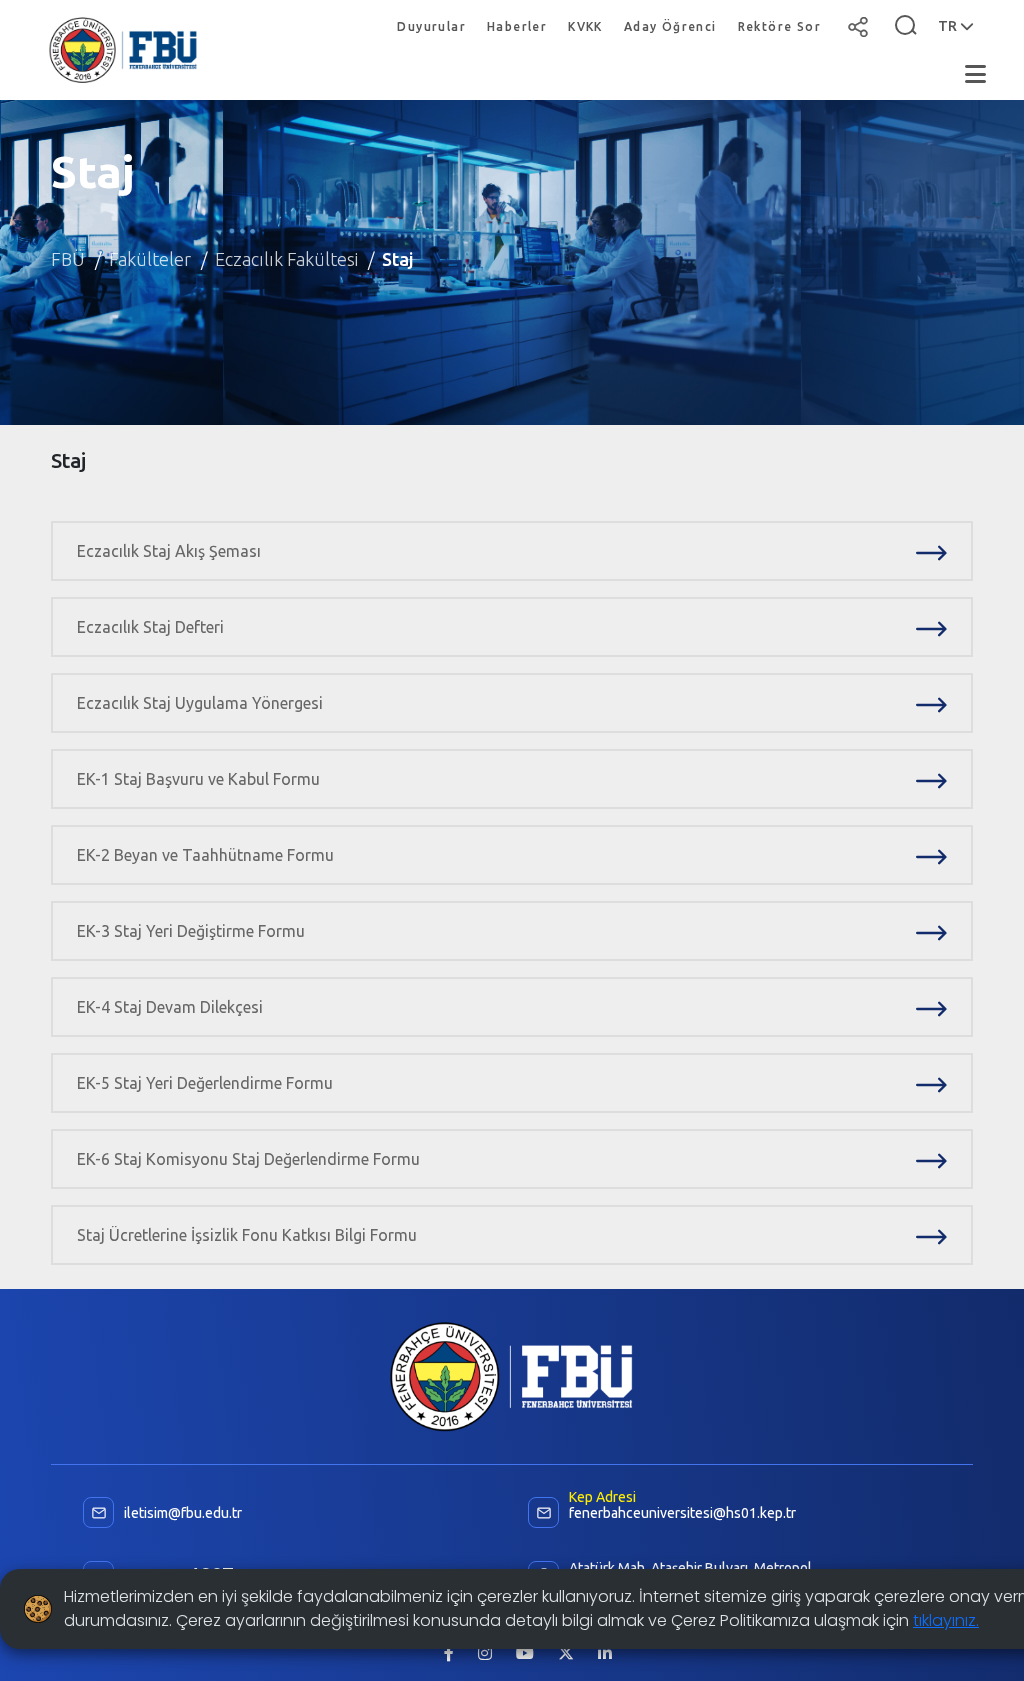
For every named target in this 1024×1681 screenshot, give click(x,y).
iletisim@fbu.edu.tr (183, 1513)
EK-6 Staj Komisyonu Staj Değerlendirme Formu (248, 1159)
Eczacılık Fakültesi (286, 259)
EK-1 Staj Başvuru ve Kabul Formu (198, 779)
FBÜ (68, 259)
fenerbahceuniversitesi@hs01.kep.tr (682, 1513)
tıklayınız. (946, 1620)
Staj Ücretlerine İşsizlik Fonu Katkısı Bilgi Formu (247, 1235)
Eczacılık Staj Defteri (150, 627)
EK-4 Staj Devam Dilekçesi (170, 1007)
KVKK (585, 26)
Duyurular (431, 26)
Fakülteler (150, 259)
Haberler (517, 26)
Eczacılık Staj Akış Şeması (169, 551)
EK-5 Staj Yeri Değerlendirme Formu (205, 1083)
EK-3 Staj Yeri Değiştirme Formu (191, 931)
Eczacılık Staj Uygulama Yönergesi (200, 703)
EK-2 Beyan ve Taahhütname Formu (205, 855)
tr (949, 26)
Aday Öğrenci (670, 26)
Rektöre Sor (779, 26)
